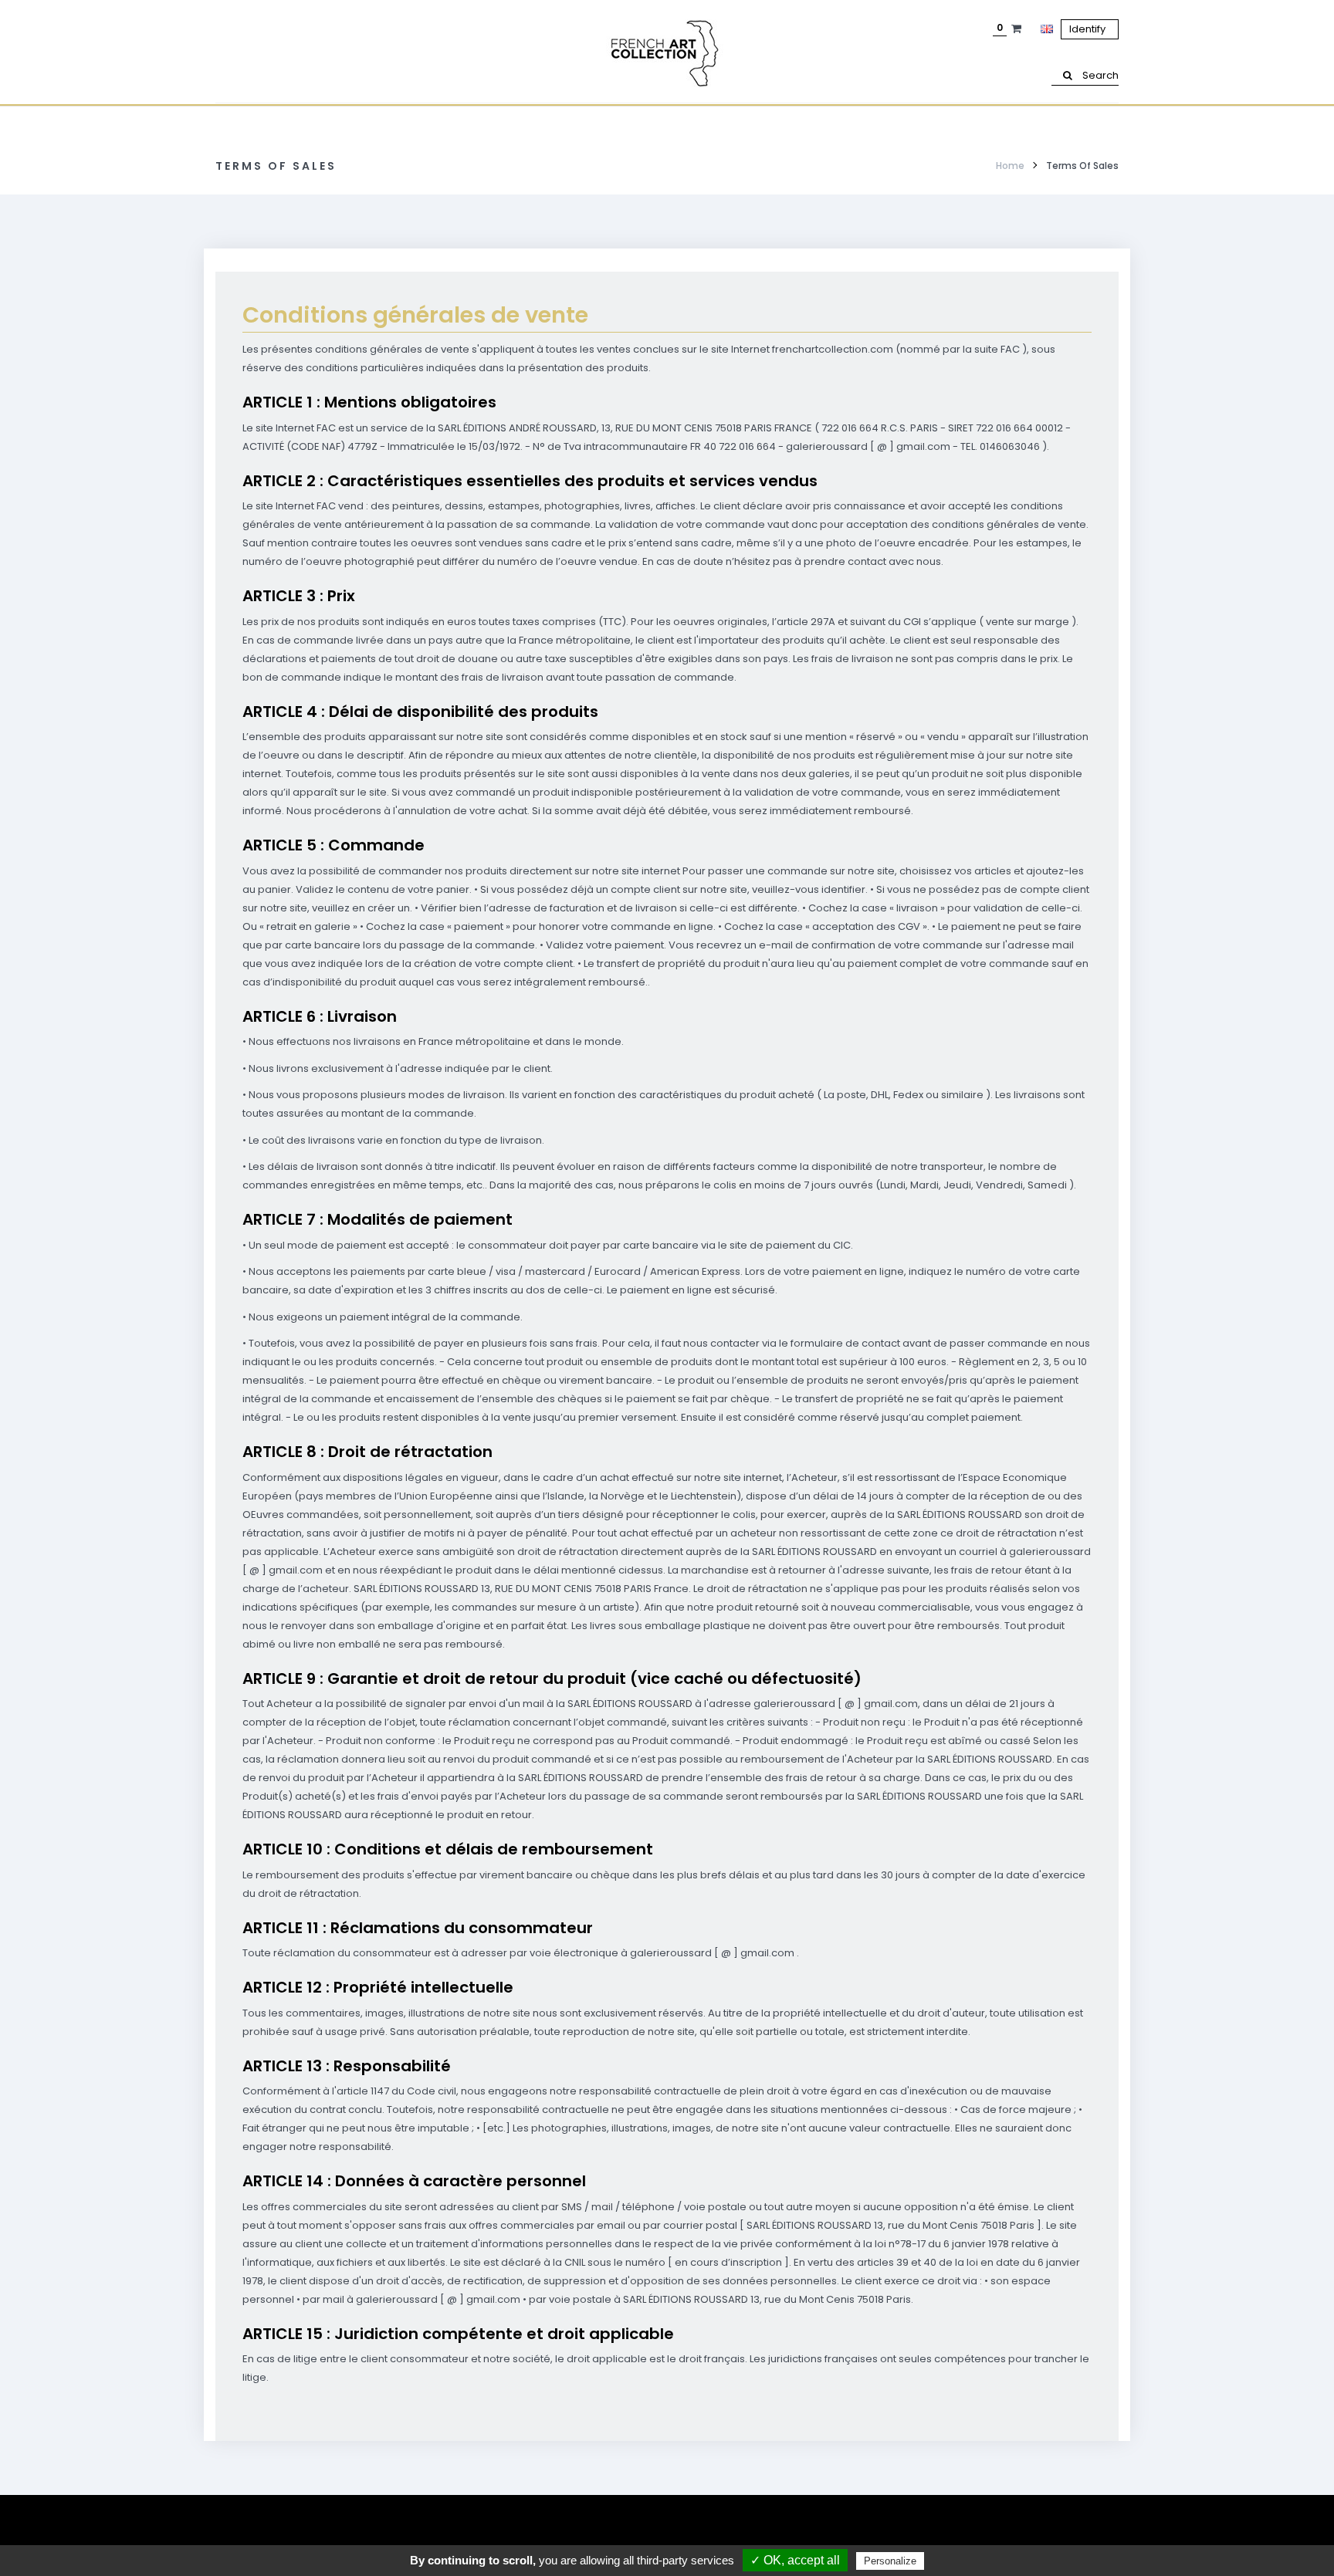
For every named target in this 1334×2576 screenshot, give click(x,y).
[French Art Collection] (667, 54)
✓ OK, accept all (795, 2560)
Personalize (890, 2561)
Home (1010, 166)
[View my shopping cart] (1018, 29)
